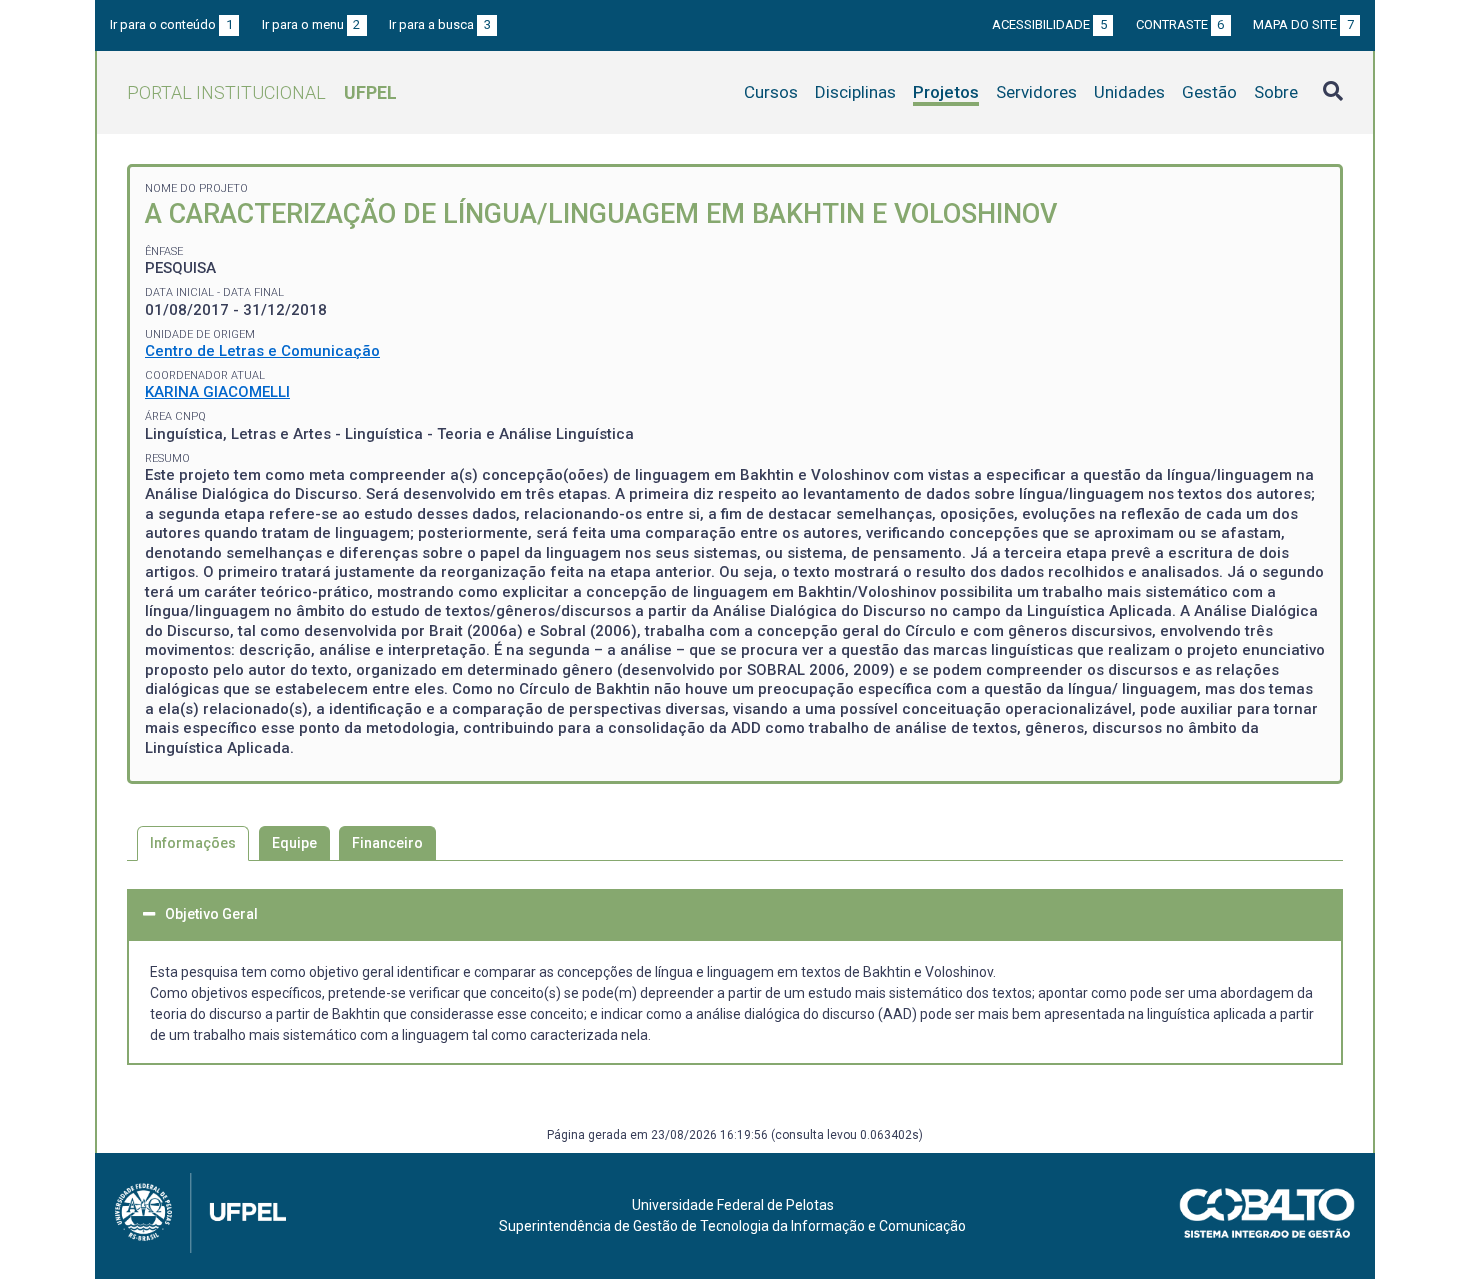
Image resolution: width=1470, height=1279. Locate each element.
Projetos (946, 92)
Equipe (294, 843)
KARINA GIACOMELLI (217, 392)
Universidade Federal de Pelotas (733, 1205)
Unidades (1129, 92)
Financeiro (387, 843)
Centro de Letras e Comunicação (262, 351)
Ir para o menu (311, 24)
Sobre (1276, 92)
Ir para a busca (440, 24)
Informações (193, 843)
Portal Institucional (262, 92)
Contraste (1180, 24)
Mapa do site (1303, 24)
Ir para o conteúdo (171, 24)
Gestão (1209, 92)
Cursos (771, 92)
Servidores (1036, 92)
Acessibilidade (1049, 24)
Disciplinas (855, 92)
